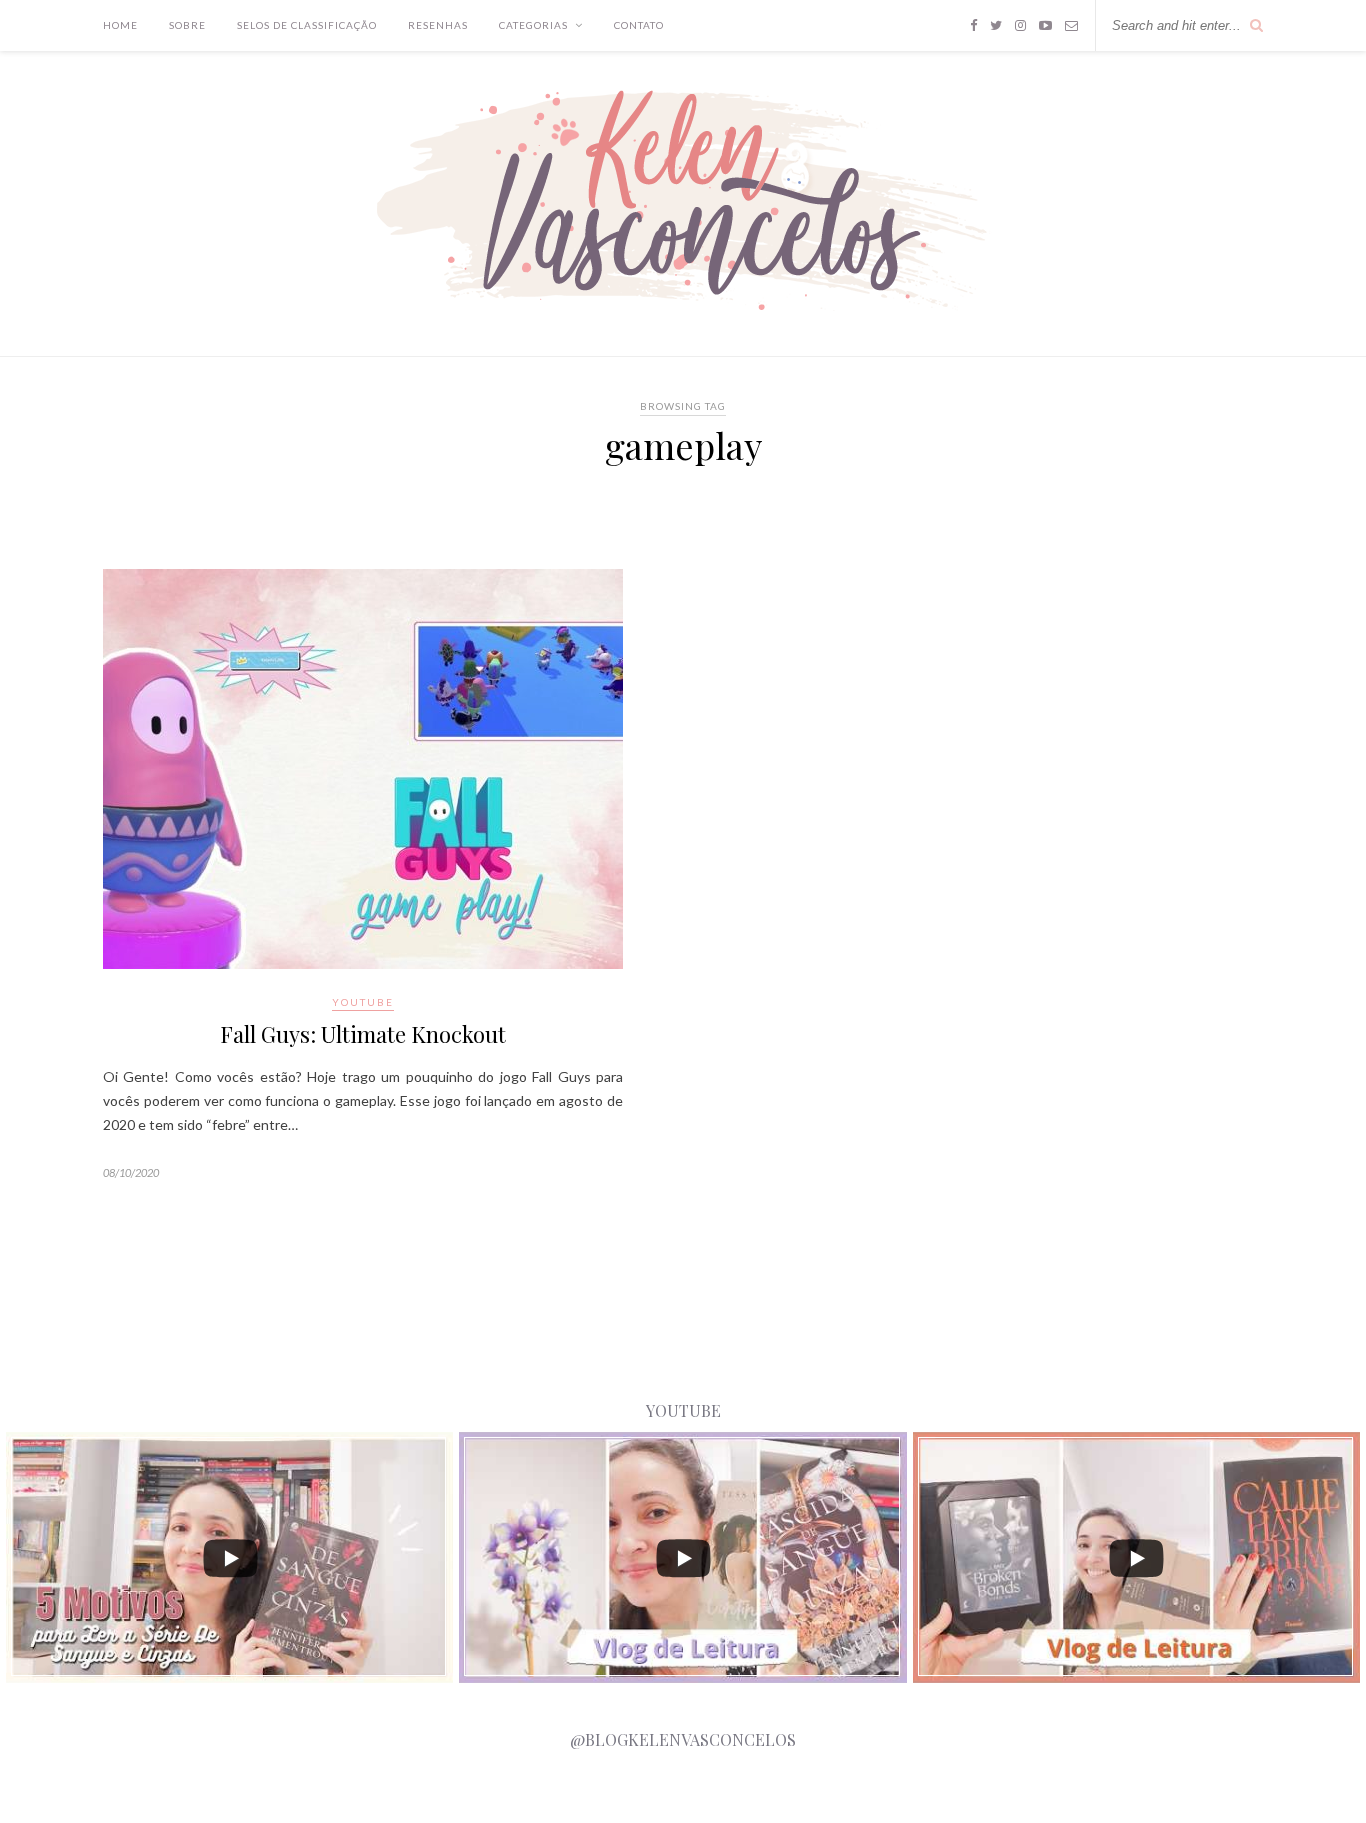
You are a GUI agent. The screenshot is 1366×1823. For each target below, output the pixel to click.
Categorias (533, 25)
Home (120, 25)
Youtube (363, 1002)
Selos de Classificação (307, 25)
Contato (639, 25)
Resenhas (438, 25)
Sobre (187, 25)
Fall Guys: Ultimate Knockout (363, 1034)
